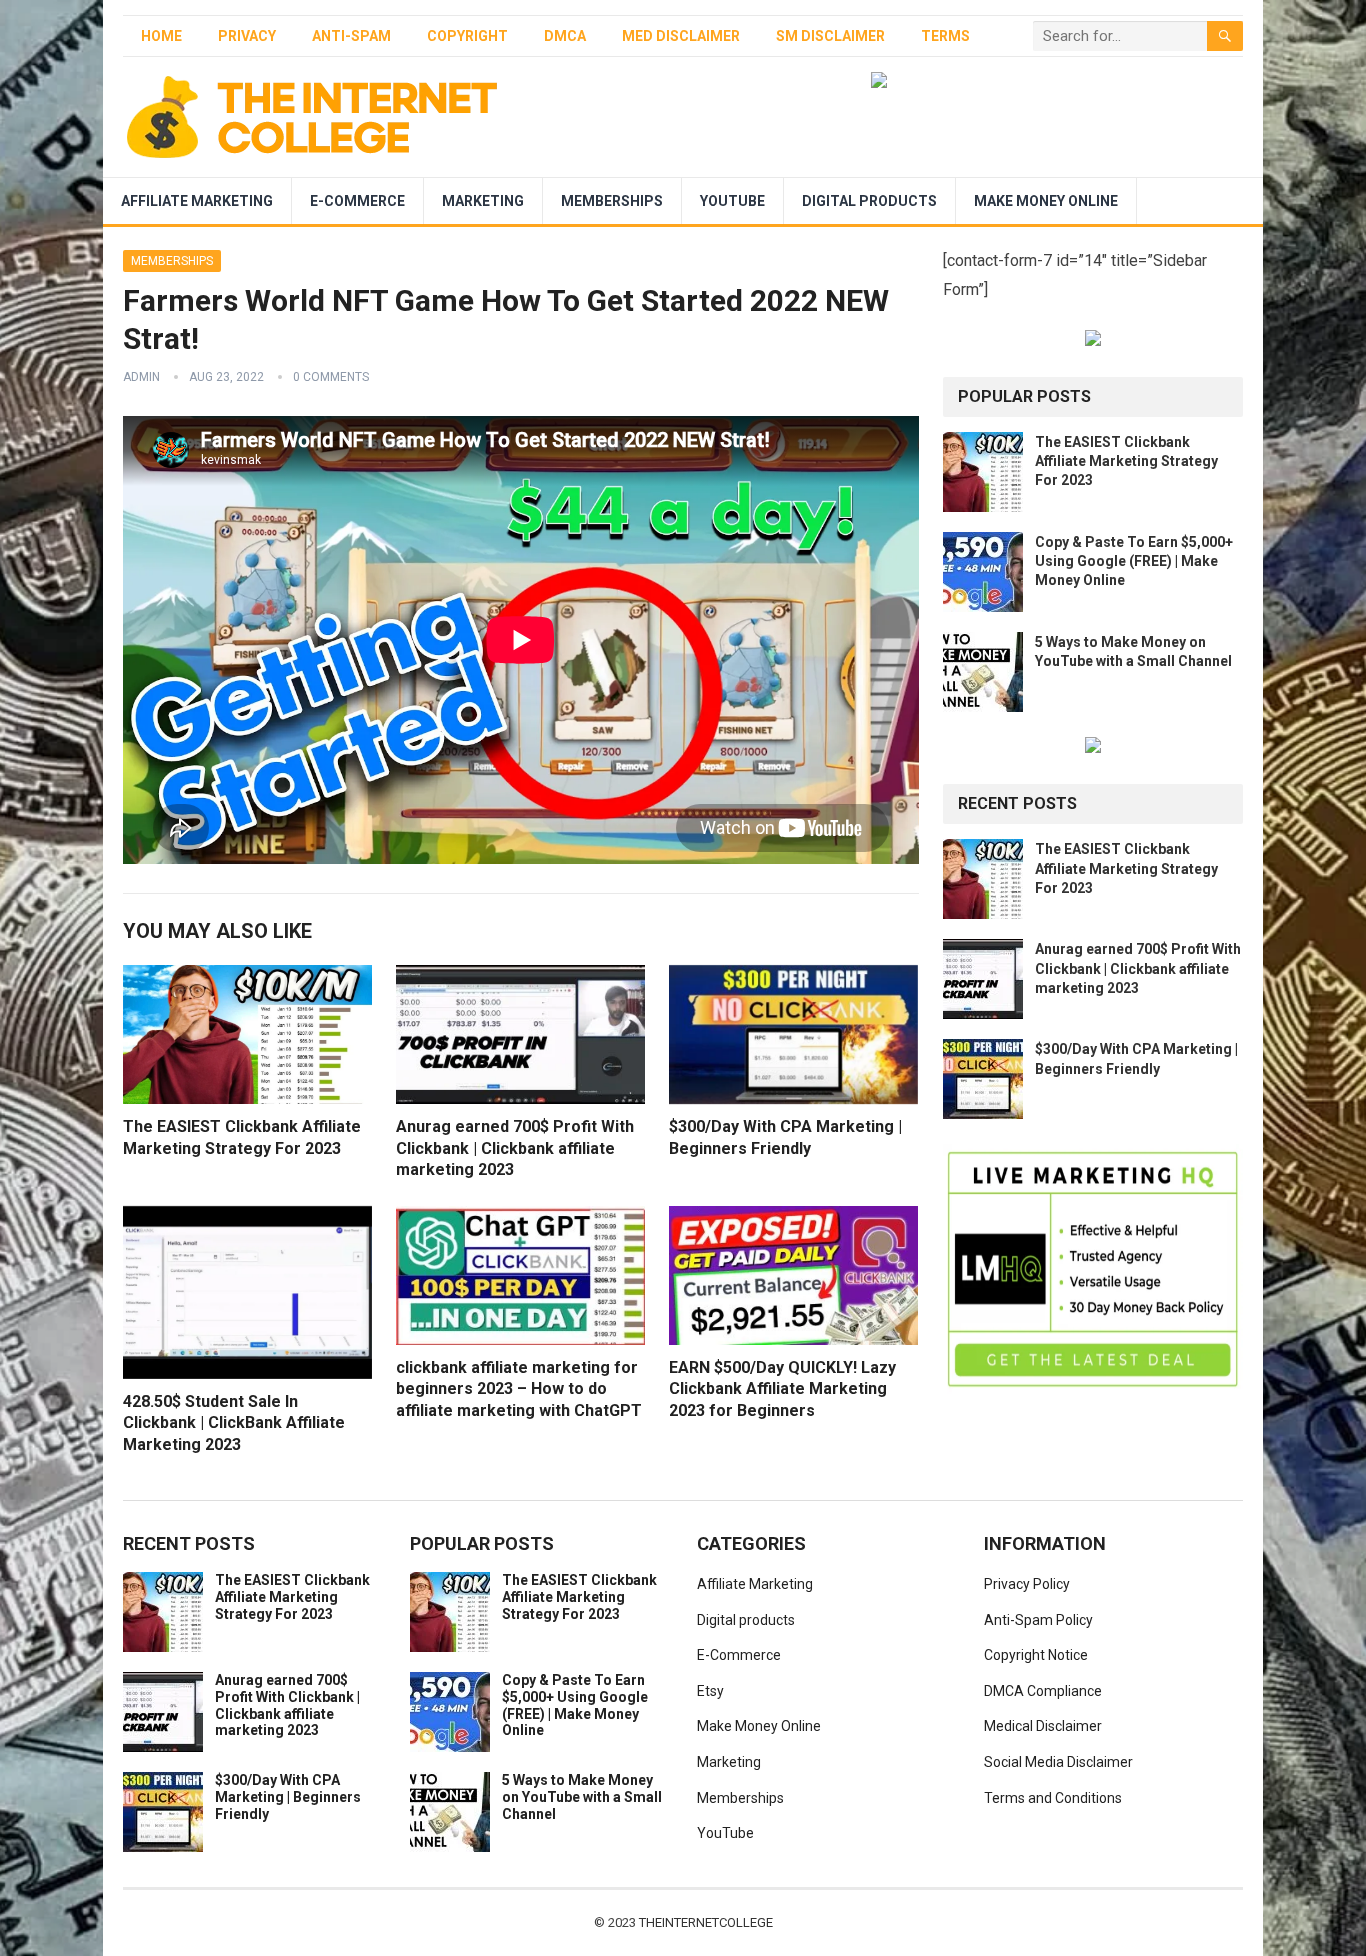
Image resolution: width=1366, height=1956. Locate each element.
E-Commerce (357, 201)
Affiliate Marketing (197, 201)
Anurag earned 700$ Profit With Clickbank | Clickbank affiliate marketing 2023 (515, 1148)
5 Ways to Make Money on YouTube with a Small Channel (582, 1797)
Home (161, 36)
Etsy (710, 1691)
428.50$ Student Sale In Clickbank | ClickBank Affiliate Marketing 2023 (234, 1423)
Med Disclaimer (681, 36)
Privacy (247, 36)
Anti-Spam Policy (1038, 1620)
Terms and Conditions (1053, 1798)
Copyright (467, 36)
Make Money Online (1046, 201)
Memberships (612, 201)
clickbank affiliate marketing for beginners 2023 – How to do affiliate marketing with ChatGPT (519, 1389)
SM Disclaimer (830, 36)
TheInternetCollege (706, 1922)
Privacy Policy (1027, 1584)
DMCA (565, 36)
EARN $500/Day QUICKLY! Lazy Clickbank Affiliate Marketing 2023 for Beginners (782, 1389)
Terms (945, 36)
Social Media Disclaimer (1058, 1762)
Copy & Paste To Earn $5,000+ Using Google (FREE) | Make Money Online (1134, 561)
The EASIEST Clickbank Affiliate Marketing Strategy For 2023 (1126, 461)
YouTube (732, 201)
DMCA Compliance (1043, 1691)
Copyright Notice (1036, 1655)
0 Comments (331, 377)
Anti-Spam (351, 36)
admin (141, 377)
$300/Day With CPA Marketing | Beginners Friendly (288, 1797)
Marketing (483, 201)
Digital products (869, 201)
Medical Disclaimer (1043, 1726)
